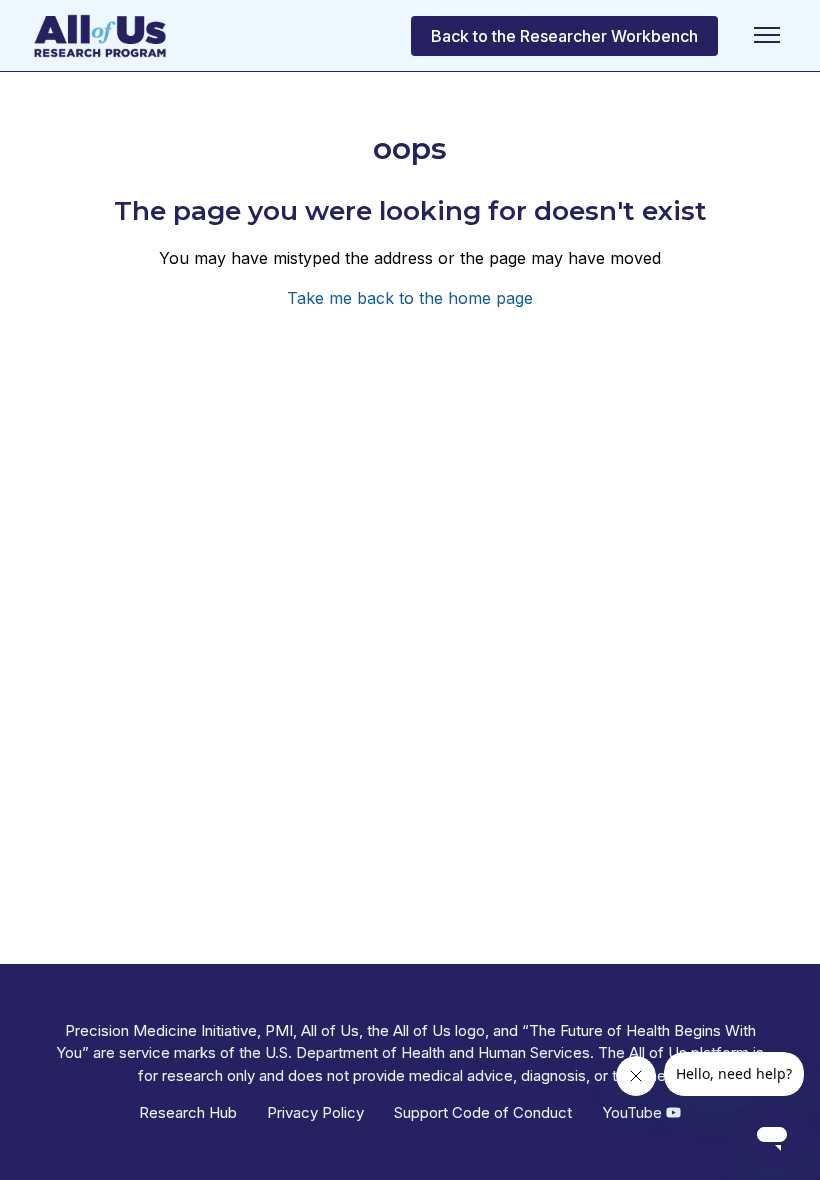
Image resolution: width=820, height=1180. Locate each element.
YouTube (634, 1112)
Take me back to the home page (410, 298)
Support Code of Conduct (483, 1112)
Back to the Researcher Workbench (564, 36)
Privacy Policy (315, 1112)
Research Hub (188, 1112)
